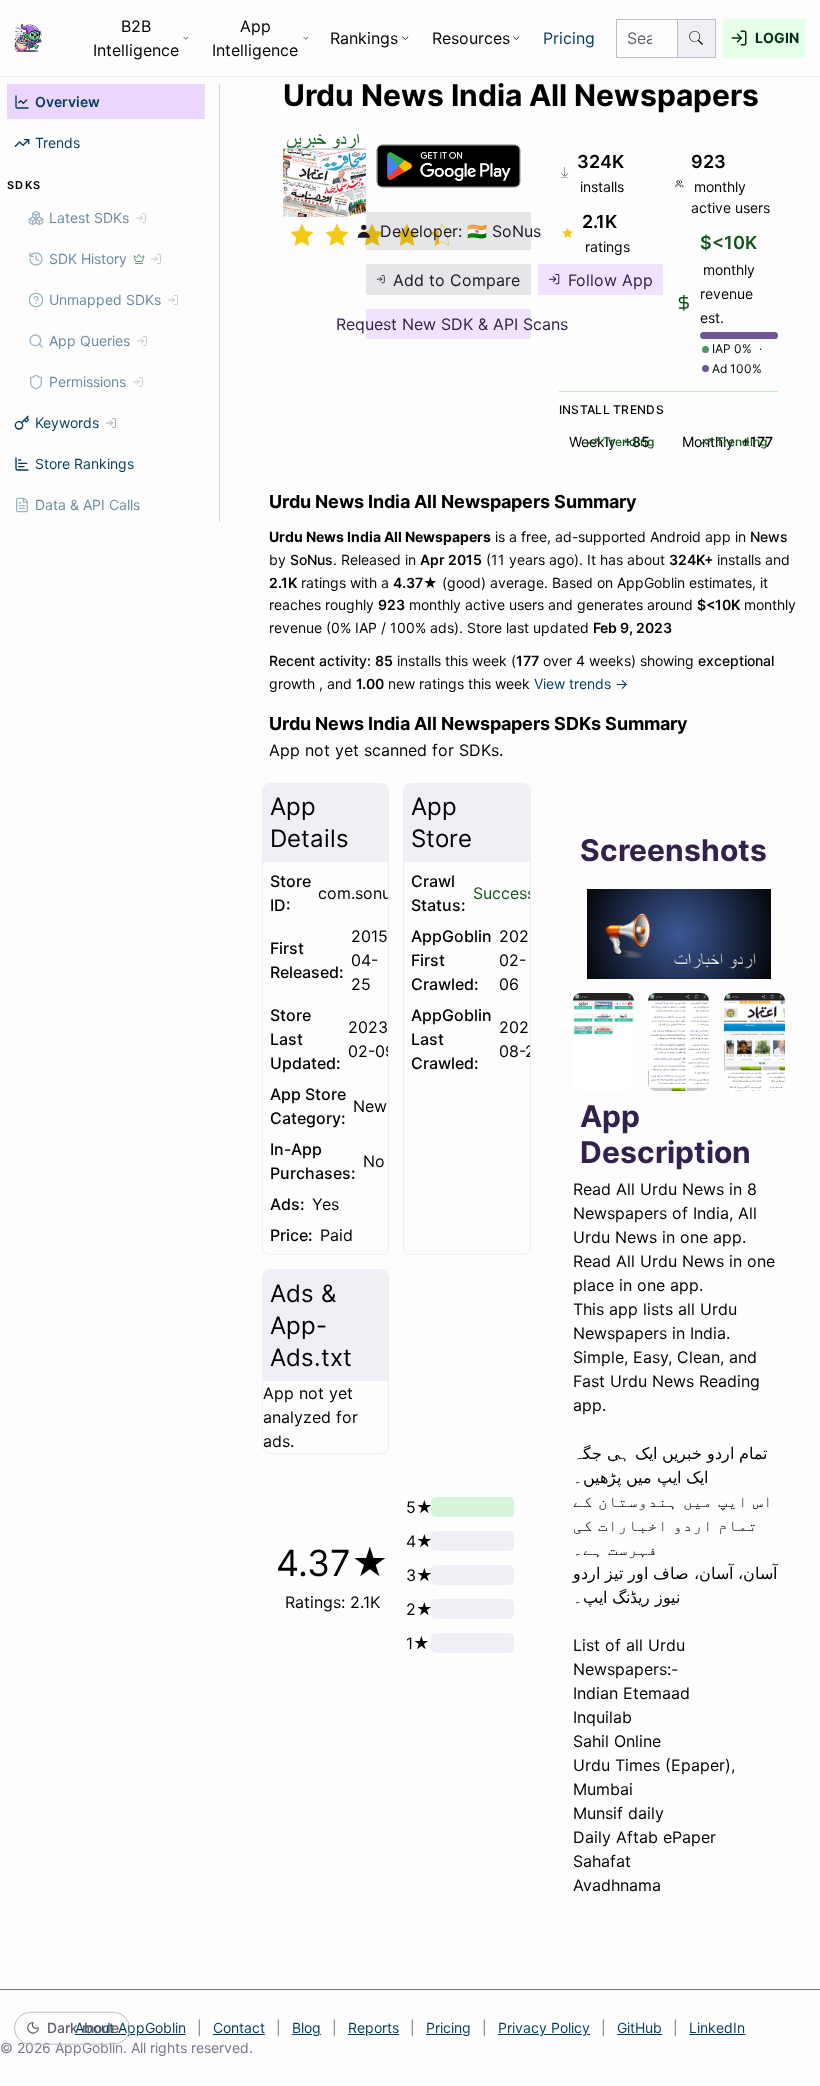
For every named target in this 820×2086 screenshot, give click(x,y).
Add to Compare (456, 280)
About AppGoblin (130, 2027)
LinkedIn (717, 2027)
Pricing (569, 38)
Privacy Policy (544, 2027)
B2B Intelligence (136, 38)
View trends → (581, 683)
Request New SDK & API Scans (448, 324)
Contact (239, 2027)
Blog (306, 2027)
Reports (373, 2027)
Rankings (364, 38)
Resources (471, 38)
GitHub (639, 2027)
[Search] (697, 38)
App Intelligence (255, 38)
